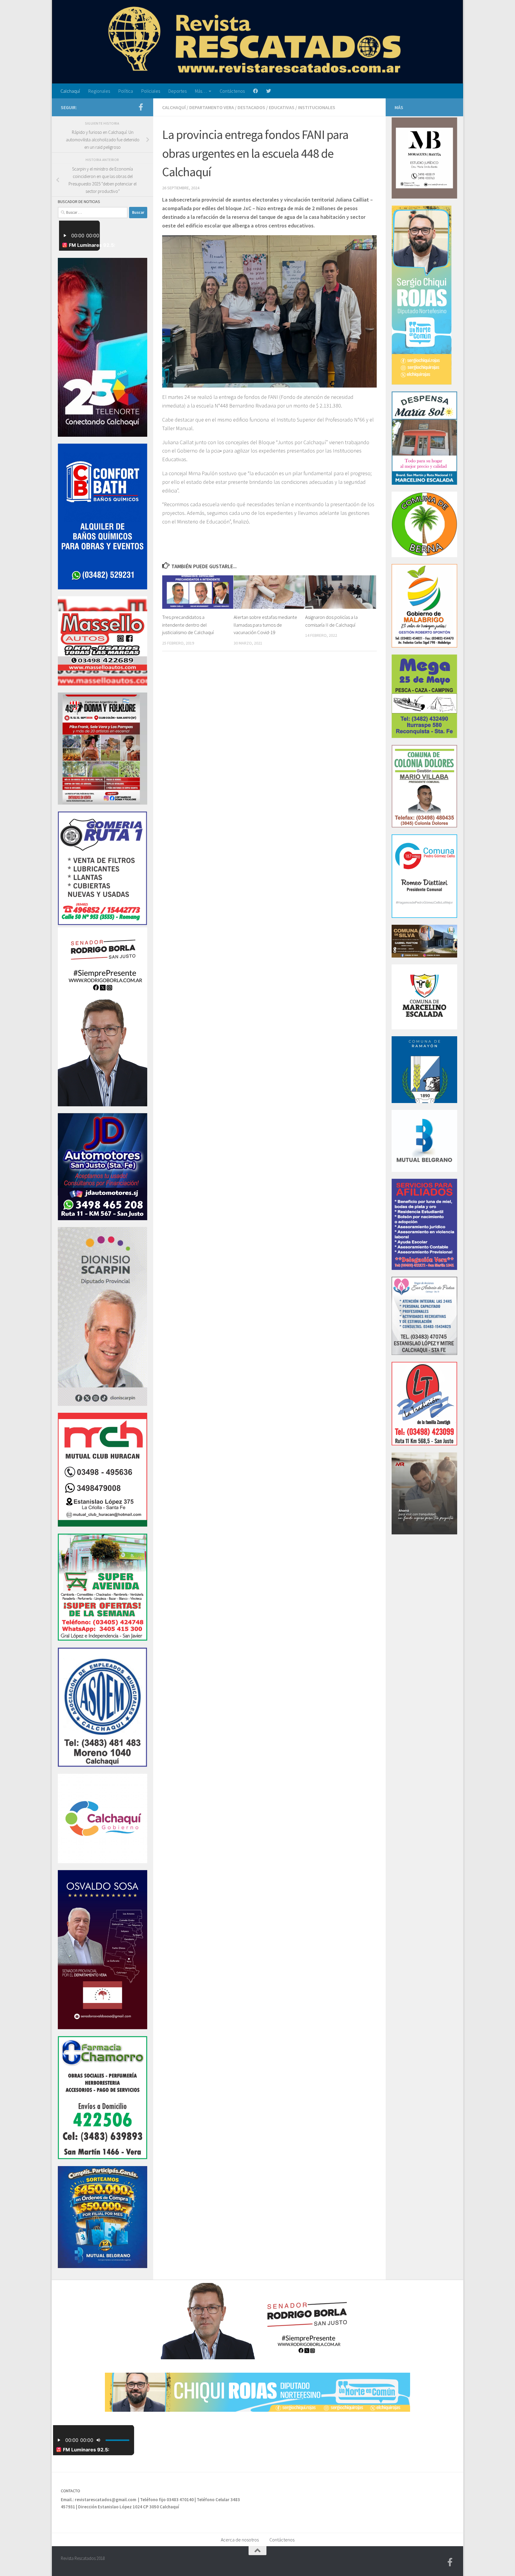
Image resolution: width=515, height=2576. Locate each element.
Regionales (99, 91)
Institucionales (317, 107)
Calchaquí (70, 91)
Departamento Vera (212, 107)
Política (126, 91)
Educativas (282, 107)
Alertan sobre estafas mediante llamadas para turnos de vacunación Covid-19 (265, 625)
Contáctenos (232, 91)
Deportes (177, 91)
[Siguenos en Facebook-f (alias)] (141, 107)
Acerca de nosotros (240, 2540)
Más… (201, 91)
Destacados (251, 107)
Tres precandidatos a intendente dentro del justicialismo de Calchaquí (188, 625)
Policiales (151, 91)
